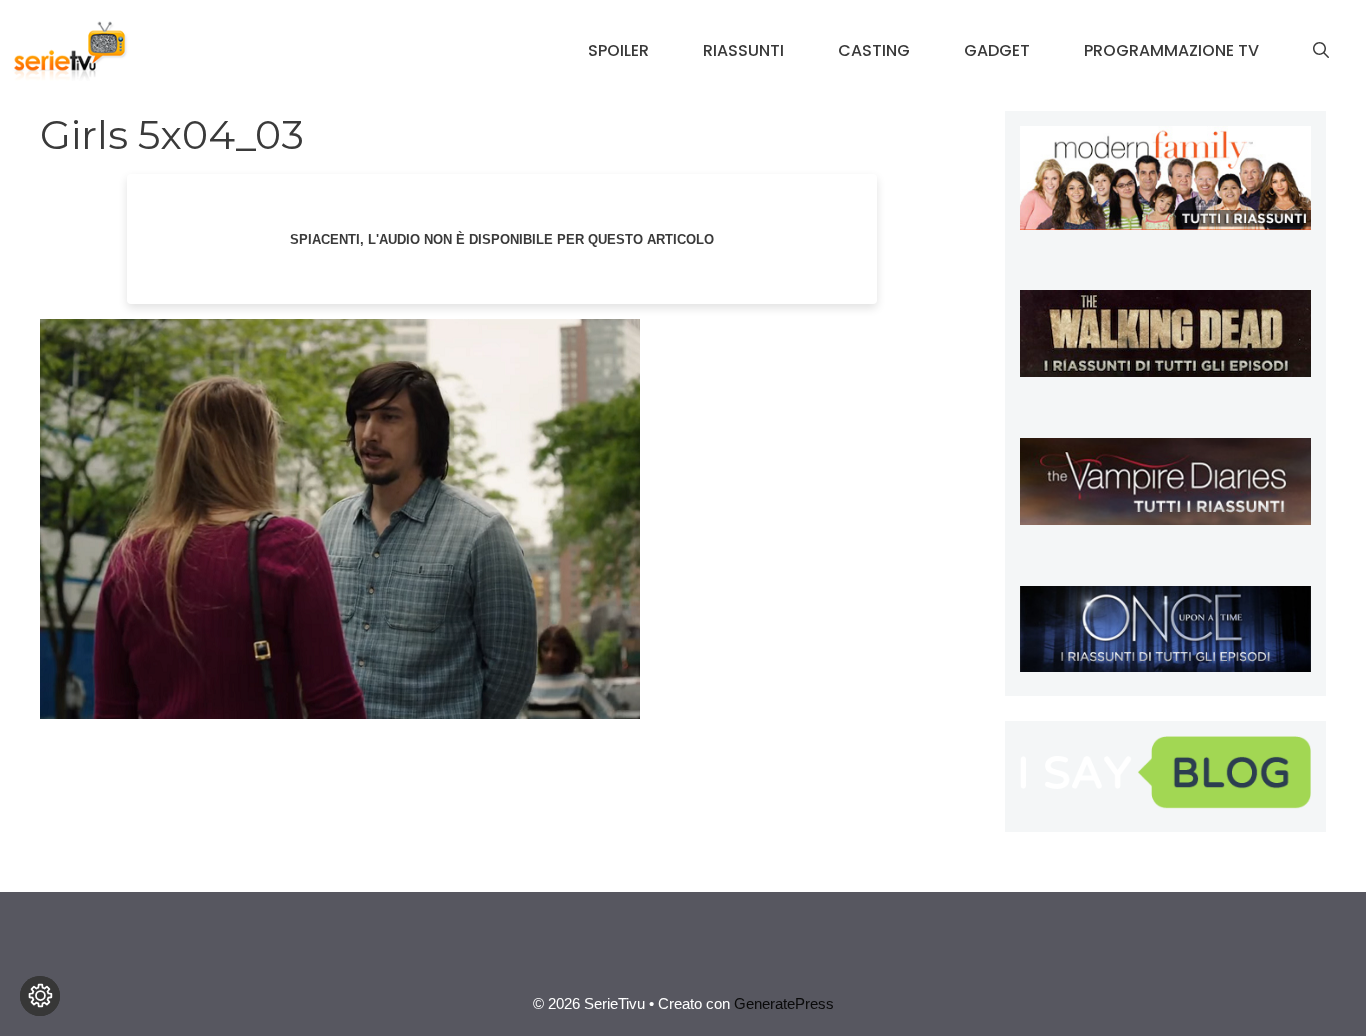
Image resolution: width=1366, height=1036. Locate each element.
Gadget (997, 50)
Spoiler (618, 50)
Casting (874, 50)
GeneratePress (784, 1003)
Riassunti (743, 50)
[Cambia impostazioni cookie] (40, 996)
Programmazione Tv (1171, 50)
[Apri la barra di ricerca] (1321, 51)
